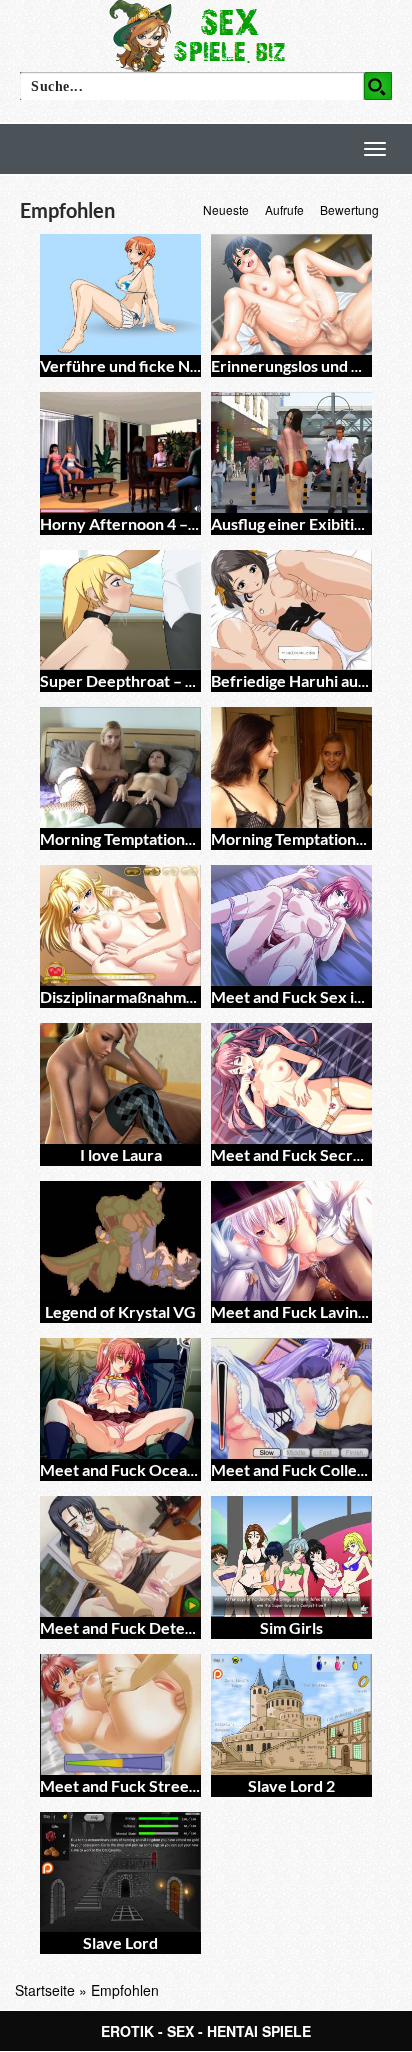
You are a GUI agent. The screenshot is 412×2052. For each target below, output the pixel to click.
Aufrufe (284, 209)
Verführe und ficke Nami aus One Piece (179, 365)
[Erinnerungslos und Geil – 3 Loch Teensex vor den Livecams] (291, 294)
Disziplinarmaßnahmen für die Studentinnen (197, 996)
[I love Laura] (120, 1083)
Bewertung (349, 209)
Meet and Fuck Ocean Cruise (143, 1469)
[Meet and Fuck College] (291, 1398)
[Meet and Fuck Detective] (120, 1556)
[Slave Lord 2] (291, 1714)
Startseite (45, 1990)
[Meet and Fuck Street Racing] (120, 1714)
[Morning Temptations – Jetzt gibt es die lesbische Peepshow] (120, 767)
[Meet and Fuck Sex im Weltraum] (291, 925)
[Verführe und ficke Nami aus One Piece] (120, 294)
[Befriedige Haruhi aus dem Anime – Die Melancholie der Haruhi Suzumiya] (291, 610)
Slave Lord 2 (291, 1785)
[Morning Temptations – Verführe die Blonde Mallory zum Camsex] (291, 767)
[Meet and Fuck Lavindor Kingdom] (291, 1241)
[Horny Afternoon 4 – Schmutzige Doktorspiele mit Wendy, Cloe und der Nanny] (120, 452)
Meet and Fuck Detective (130, 1627)
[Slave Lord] (120, 1872)
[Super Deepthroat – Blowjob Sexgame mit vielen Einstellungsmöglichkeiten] (120, 610)
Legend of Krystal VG (120, 1311)
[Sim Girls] (291, 1556)
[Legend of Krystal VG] (120, 1241)
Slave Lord (120, 1942)
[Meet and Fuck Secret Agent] (291, 1083)
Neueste (226, 209)
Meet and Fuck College (292, 1469)
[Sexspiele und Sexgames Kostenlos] (206, 35)
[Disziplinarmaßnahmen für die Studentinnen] (120, 925)
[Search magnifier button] (378, 86)
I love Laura (121, 1154)
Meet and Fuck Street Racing (142, 1785)
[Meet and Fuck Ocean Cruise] (120, 1398)
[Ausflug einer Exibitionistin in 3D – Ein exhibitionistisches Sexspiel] (291, 452)
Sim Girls (291, 1627)
